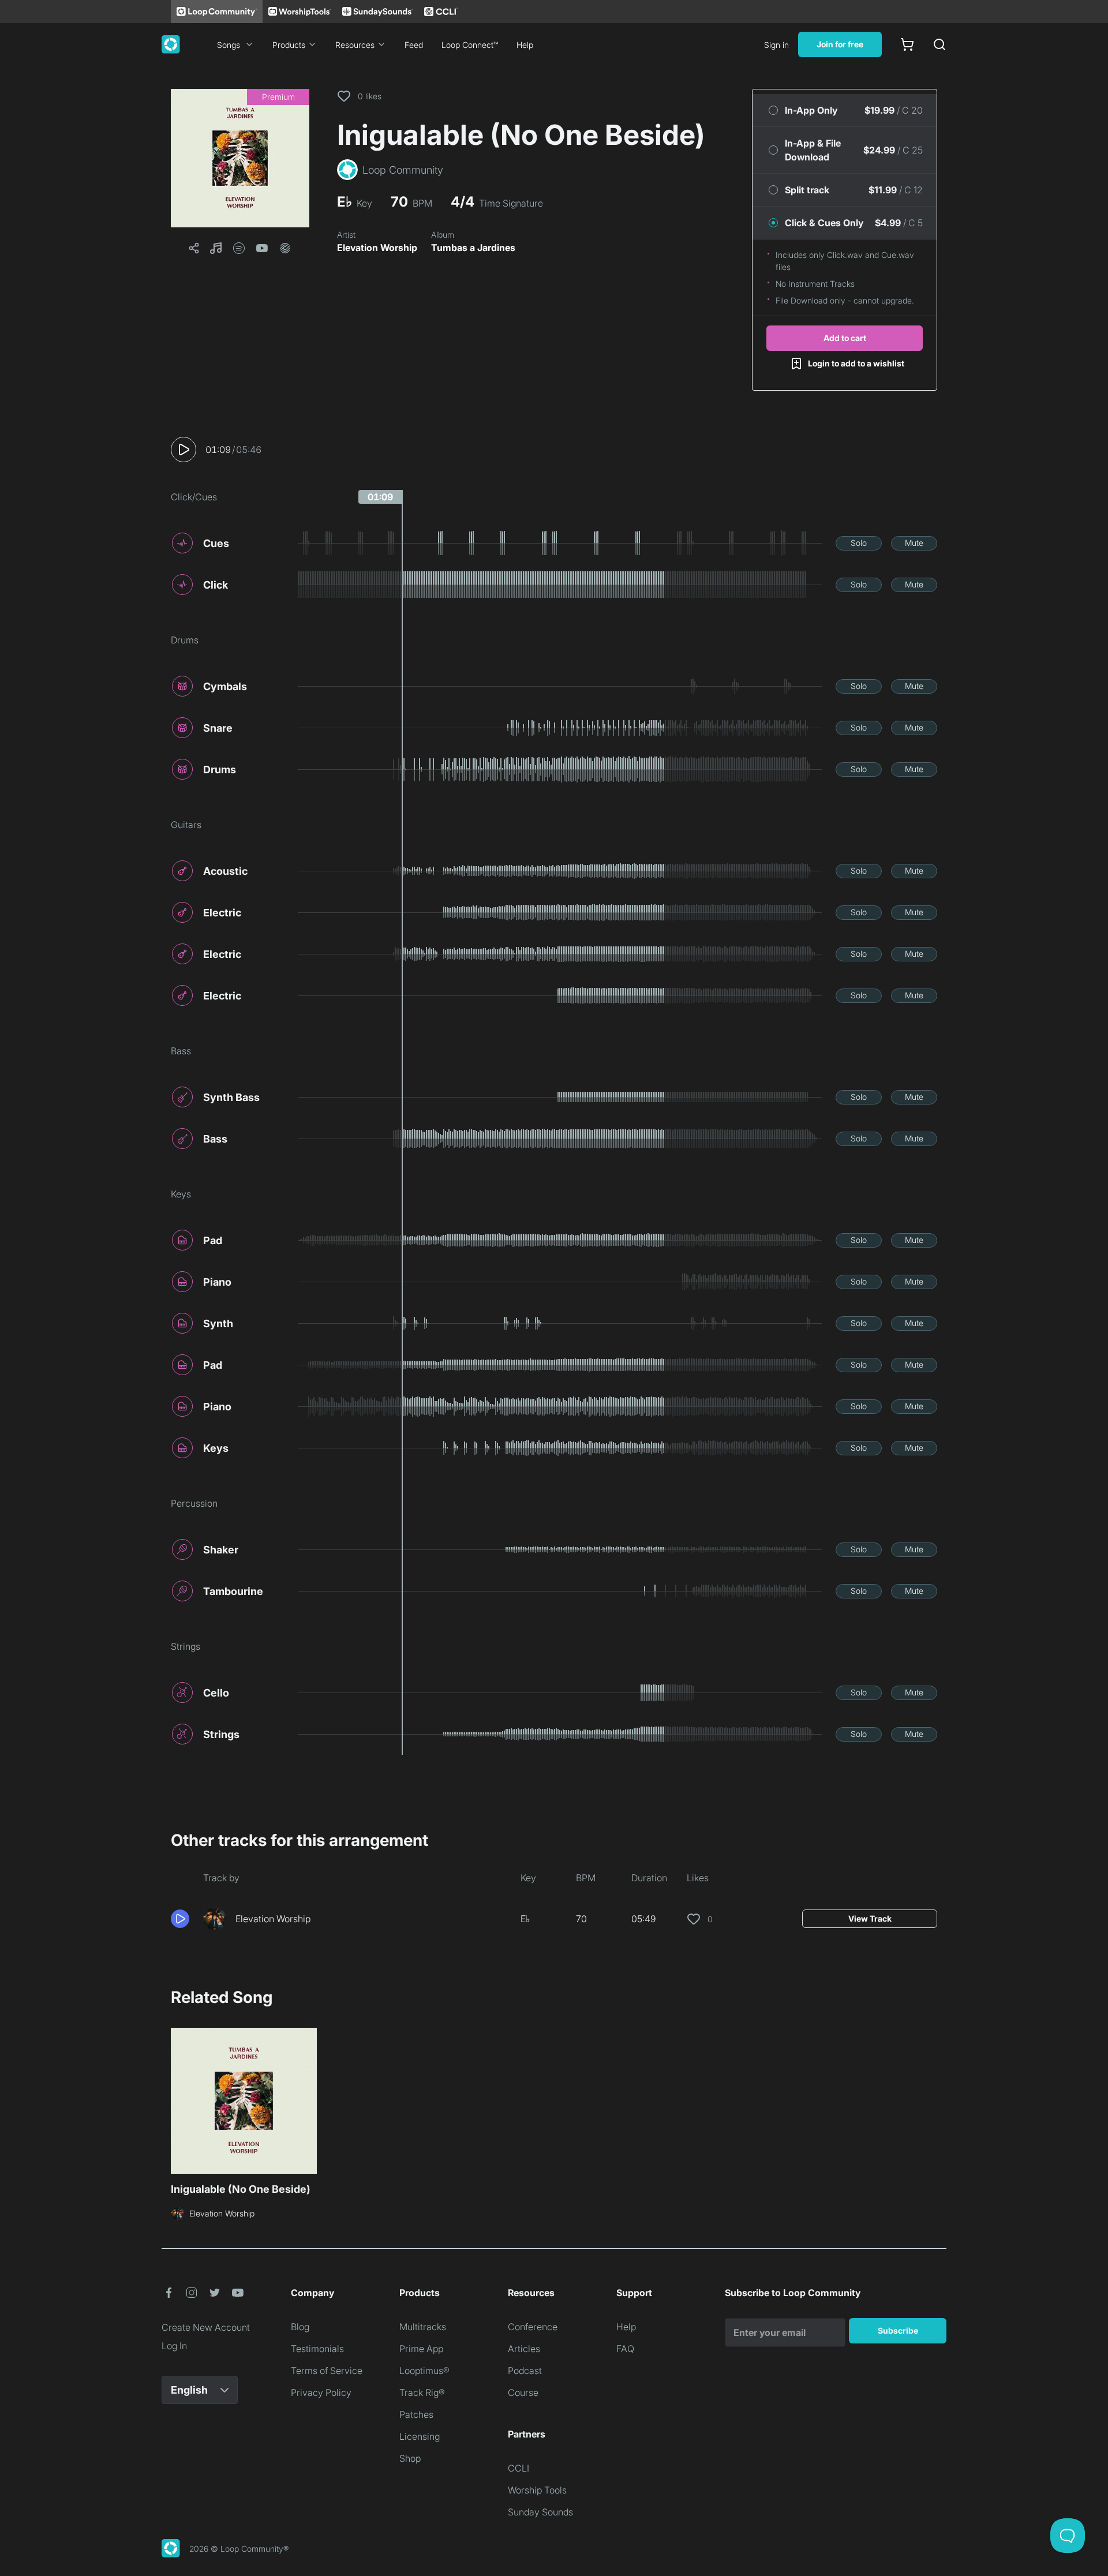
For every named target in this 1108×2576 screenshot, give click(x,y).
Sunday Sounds (540, 2512)
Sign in (776, 45)
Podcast (525, 2371)
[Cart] (907, 44)
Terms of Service (327, 2371)
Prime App (421, 2349)
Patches (416, 2414)
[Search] (939, 44)
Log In (174, 2346)
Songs (229, 45)
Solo (859, 543)
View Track (870, 1918)
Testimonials (317, 2349)
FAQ (625, 2349)
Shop (410, 2458)
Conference (533, 2327)
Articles (524, 2349)
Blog (300, 2327)
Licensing (420, 2436)
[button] (240, 158)
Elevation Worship (377, 248)
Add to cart (845, 338)
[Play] (184, 450)
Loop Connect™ (470, 45)
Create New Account (206, 2327)
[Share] (194, 248)
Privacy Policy (321, 2392)
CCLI (519, 2468)
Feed (414, 45)
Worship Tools (537, 2490)
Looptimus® (424, 2371)
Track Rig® (422, 2392)
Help (525, 45)
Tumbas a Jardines (473, 248)
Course (523, 2392)
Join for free (840, 44)
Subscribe (898, 2330)
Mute (914, 543)
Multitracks (423, 2327)
